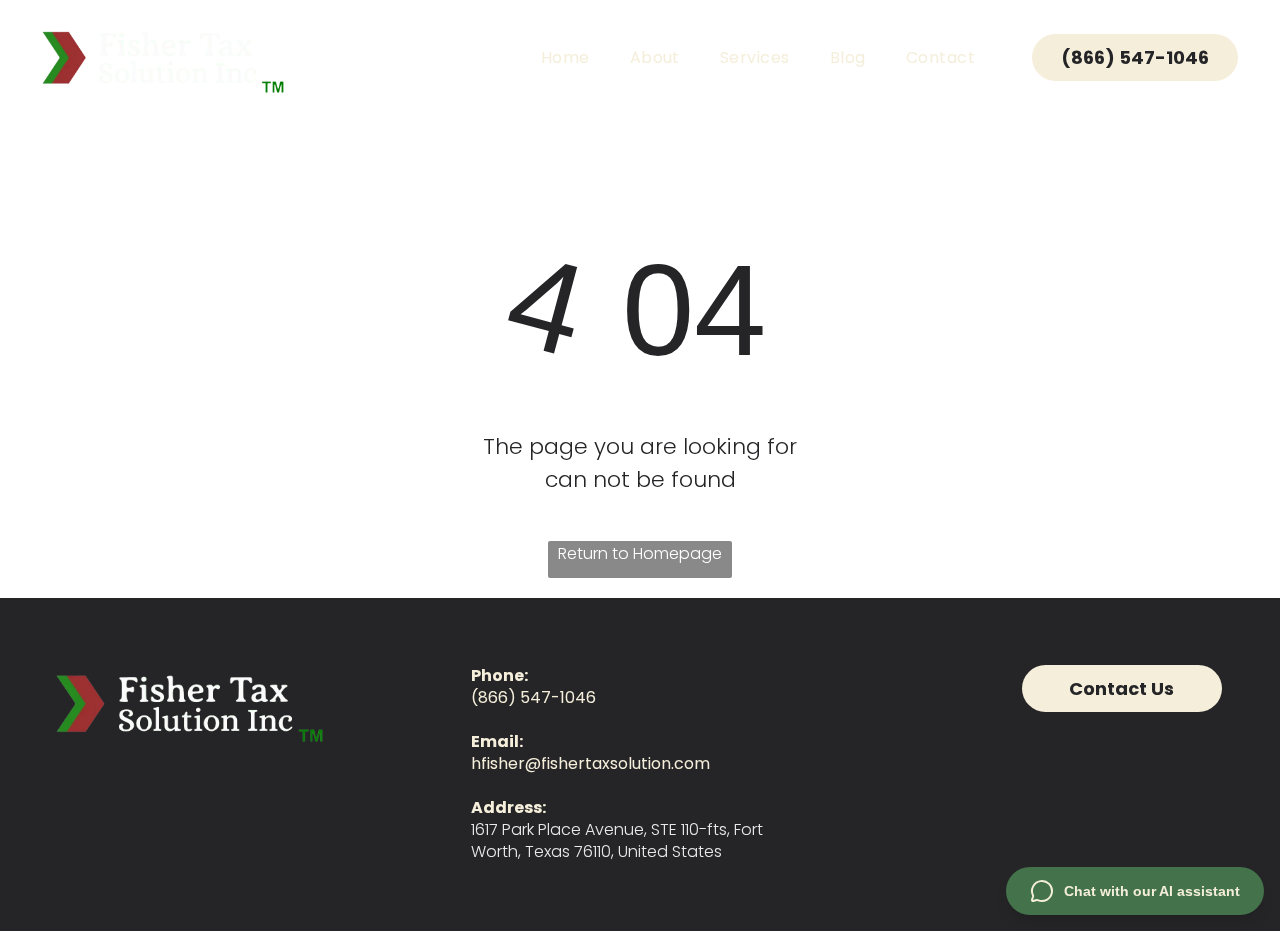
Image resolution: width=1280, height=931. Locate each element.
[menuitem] (565, 57)
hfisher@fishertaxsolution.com (590, 763)
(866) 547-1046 (533, 697)
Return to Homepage (640, 553)
